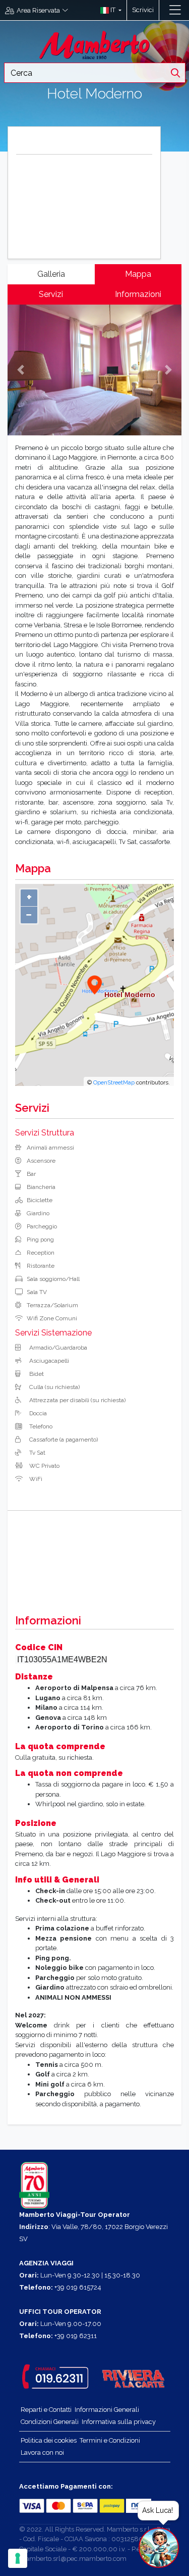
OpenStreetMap (114, 1082)
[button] (109, 10)
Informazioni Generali (107, 2410)
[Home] (95, 44)
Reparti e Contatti (46, 2410)
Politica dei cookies (49, 2440)
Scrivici (143, 10)
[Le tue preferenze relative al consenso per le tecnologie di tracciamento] (18, 2558)
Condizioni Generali (50, 2422)
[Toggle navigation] (175, 10)
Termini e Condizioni (110, 2440)
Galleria (51, 274)
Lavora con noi (42, 2453)
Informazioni (138, 294)
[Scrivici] (164, 10)
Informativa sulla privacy (119, 2422)
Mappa (138, 274)
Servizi (51, 294)
